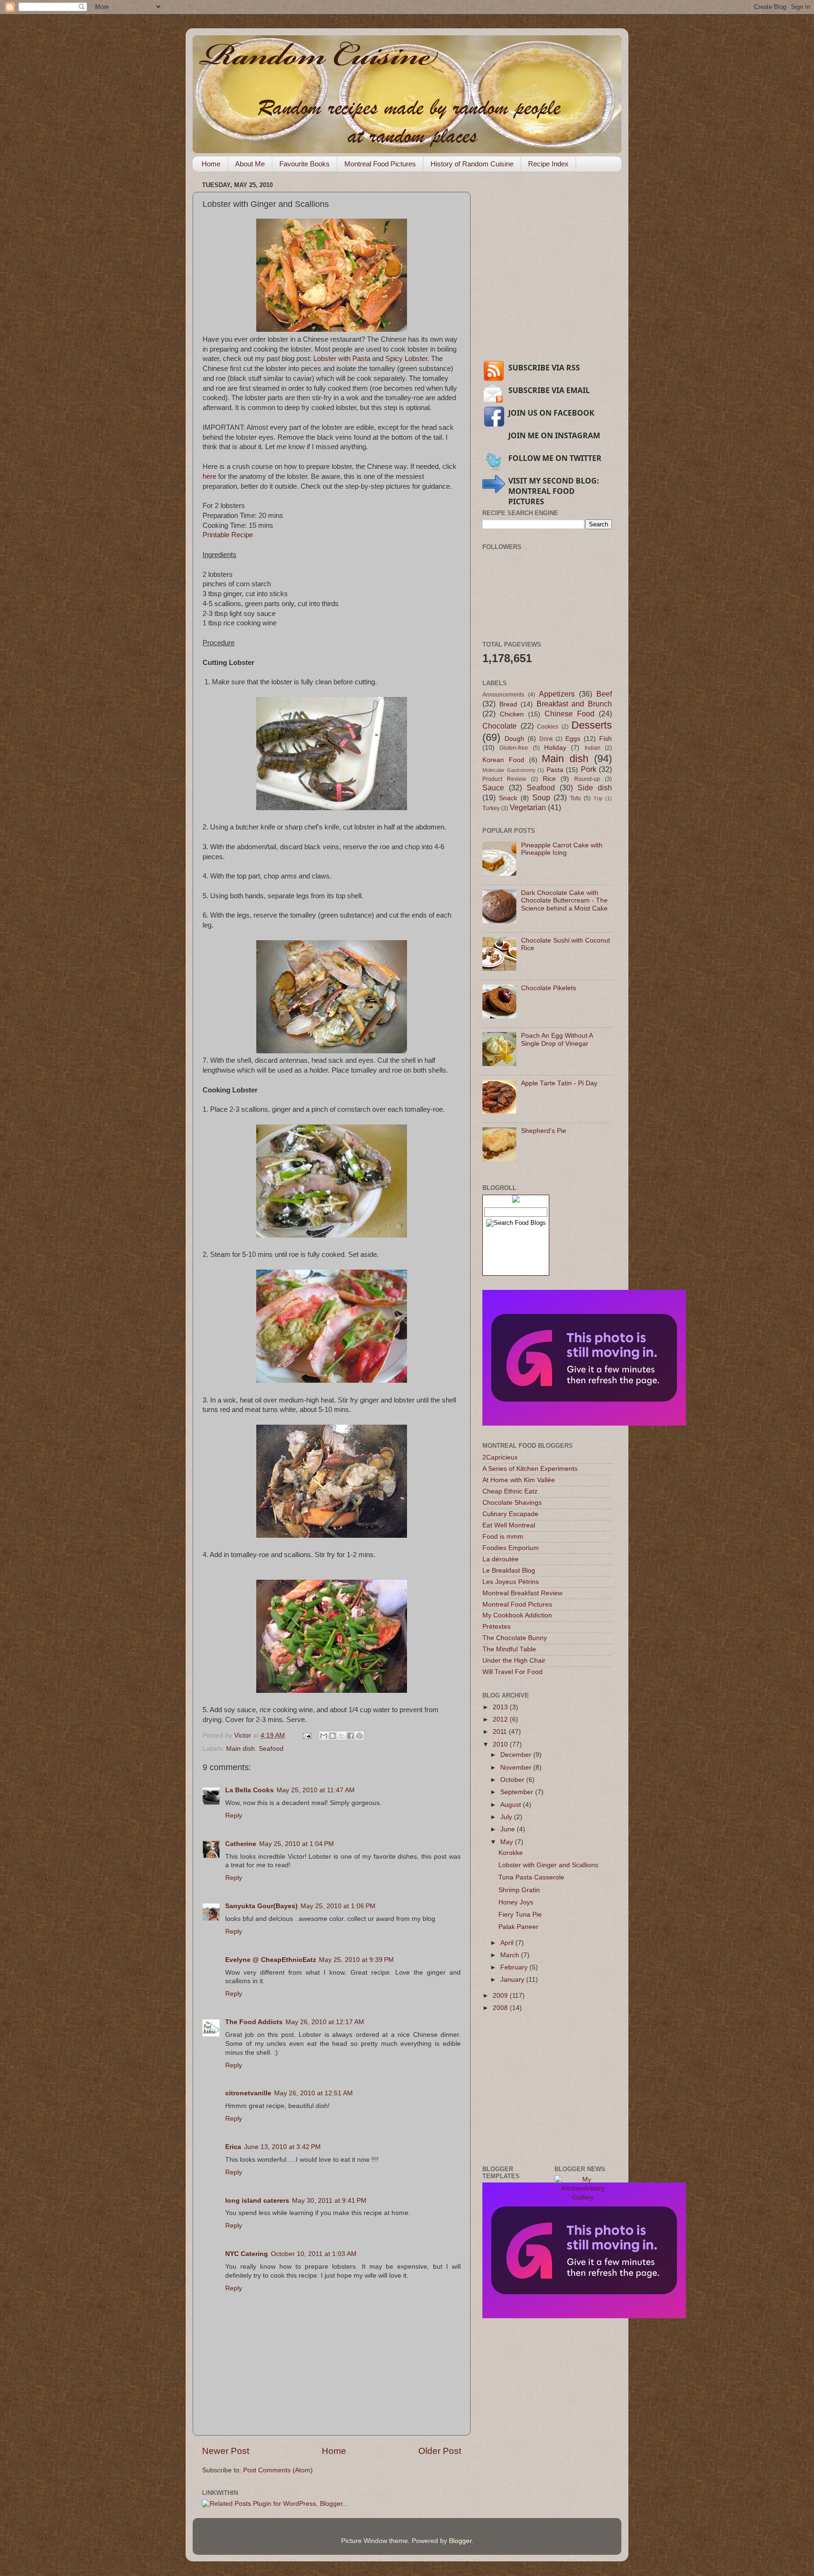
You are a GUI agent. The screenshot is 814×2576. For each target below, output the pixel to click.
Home (211, 164)
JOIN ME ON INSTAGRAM (554, 435)
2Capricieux (500, 1457)
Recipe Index (548, 164)
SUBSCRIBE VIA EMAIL (549, 390)
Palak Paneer (518, 1927)
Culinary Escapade (510, 1514)
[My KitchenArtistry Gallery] (583, 2197)
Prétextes (497, 1627)
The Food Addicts (254, 2022)
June (509, 1829)
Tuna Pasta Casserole (531, 1877)
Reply (234, 1816)
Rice (549, 779)
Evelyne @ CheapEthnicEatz (271, 1960)
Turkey (491, 808)
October (513, 1780)
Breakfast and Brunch (574, 704)
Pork (589, 769)
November (517, 1768)
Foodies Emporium (511, 1548)
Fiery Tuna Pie (520, 1915)
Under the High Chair (514, 1661)
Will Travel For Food (513, 1672)
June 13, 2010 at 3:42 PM (282, 2147)
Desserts (592, 725)
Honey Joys (516, 1902)
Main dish (240, 1749)
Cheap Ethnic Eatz (510, 1491)
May (508, 1842)
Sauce (493, 788)
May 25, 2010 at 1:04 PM (297, 1844)
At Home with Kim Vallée (519, 1480)
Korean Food (503, 760)
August (512, 1805)
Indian (593, 748)
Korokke (511, 1853)
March (511, 1955)
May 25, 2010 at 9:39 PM (356, 1960)
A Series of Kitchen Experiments (530, 1469)
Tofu (575, 798)
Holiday (555, 748)
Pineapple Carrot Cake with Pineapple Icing (562, 849)
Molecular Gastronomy (509, 770)
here (209, 476)
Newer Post (226, 2451)
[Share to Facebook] (350, 1736)
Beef (604, 694)
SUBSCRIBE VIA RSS (544, 368)
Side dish (595, 788)
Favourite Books (305, 164)
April (508, 1943)
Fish (606, 739)
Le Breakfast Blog (509, 1571)
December (517, 1755)
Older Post (440, 2451)
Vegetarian (528, 807)
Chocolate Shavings (512, 1503)
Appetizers (557, 694)
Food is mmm (503, 1537)
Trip (598, 798)
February (515, 1967)
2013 (501, 1707)
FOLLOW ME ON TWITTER (555, 458)
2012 (501, 1719)
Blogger (460, 2541)
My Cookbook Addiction (517, 1615)
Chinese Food (570, 714)
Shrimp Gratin (519, 1890)
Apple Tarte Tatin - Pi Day (559, 1083)
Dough (514, 739)
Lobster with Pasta (342, 359)
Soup (541, 797)
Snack (508, 798)
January (513, 1980)
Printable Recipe (228, 535)
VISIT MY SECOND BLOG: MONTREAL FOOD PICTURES (554, 491)
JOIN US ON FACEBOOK (551, 413)
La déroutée (501, 1559)
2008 (501, 2008)
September (518, 1792)
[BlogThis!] (333, 1736)
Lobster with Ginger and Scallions (548, 1865)
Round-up (587, 779)
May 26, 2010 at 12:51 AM (313, 2093)
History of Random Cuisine (472, 164)
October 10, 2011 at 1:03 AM (314, 2254)
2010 (501, 1744)
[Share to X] (342, 1736)
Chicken (512, 714)
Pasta (555, 770)
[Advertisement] (553, 284)
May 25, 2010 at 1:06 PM (338, 1906)
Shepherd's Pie (544, 1131)
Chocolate (500, 726)
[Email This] (324, 1736)
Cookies (548, 727)
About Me (250, 164)
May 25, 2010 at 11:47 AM (316, 1790)
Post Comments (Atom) (278, 2470)
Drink (546, 739)
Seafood (271, 1749)
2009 (501, 1996)
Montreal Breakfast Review (522, 1593)
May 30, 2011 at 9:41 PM (329, 2201)
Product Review (504, 779)
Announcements (503, 695)
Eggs (573, 739)
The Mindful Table (509, 1649)
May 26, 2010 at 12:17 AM (325, 2022)
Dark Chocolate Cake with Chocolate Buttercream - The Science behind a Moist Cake (564, 900)
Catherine (241, 1844)
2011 (501, 1732)
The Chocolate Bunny (515, 1638)
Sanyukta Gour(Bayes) (261, 1906)
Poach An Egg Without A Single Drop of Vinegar (557, 1039)
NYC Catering (247, 2254)
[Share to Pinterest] (359, 1736)
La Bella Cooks (249, 1790)
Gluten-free (514, 748)
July (507, 1817)
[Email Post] (306, 1735)
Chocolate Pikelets (549, 988)
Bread (508, 704)
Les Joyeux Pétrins (511, 1582)
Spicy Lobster (406, 359)
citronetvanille (248, 2093)
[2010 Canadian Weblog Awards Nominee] (584, 1423)
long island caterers (257, 2201)
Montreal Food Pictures (380, 164)
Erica (233, 2147)
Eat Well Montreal (509, 1525)
